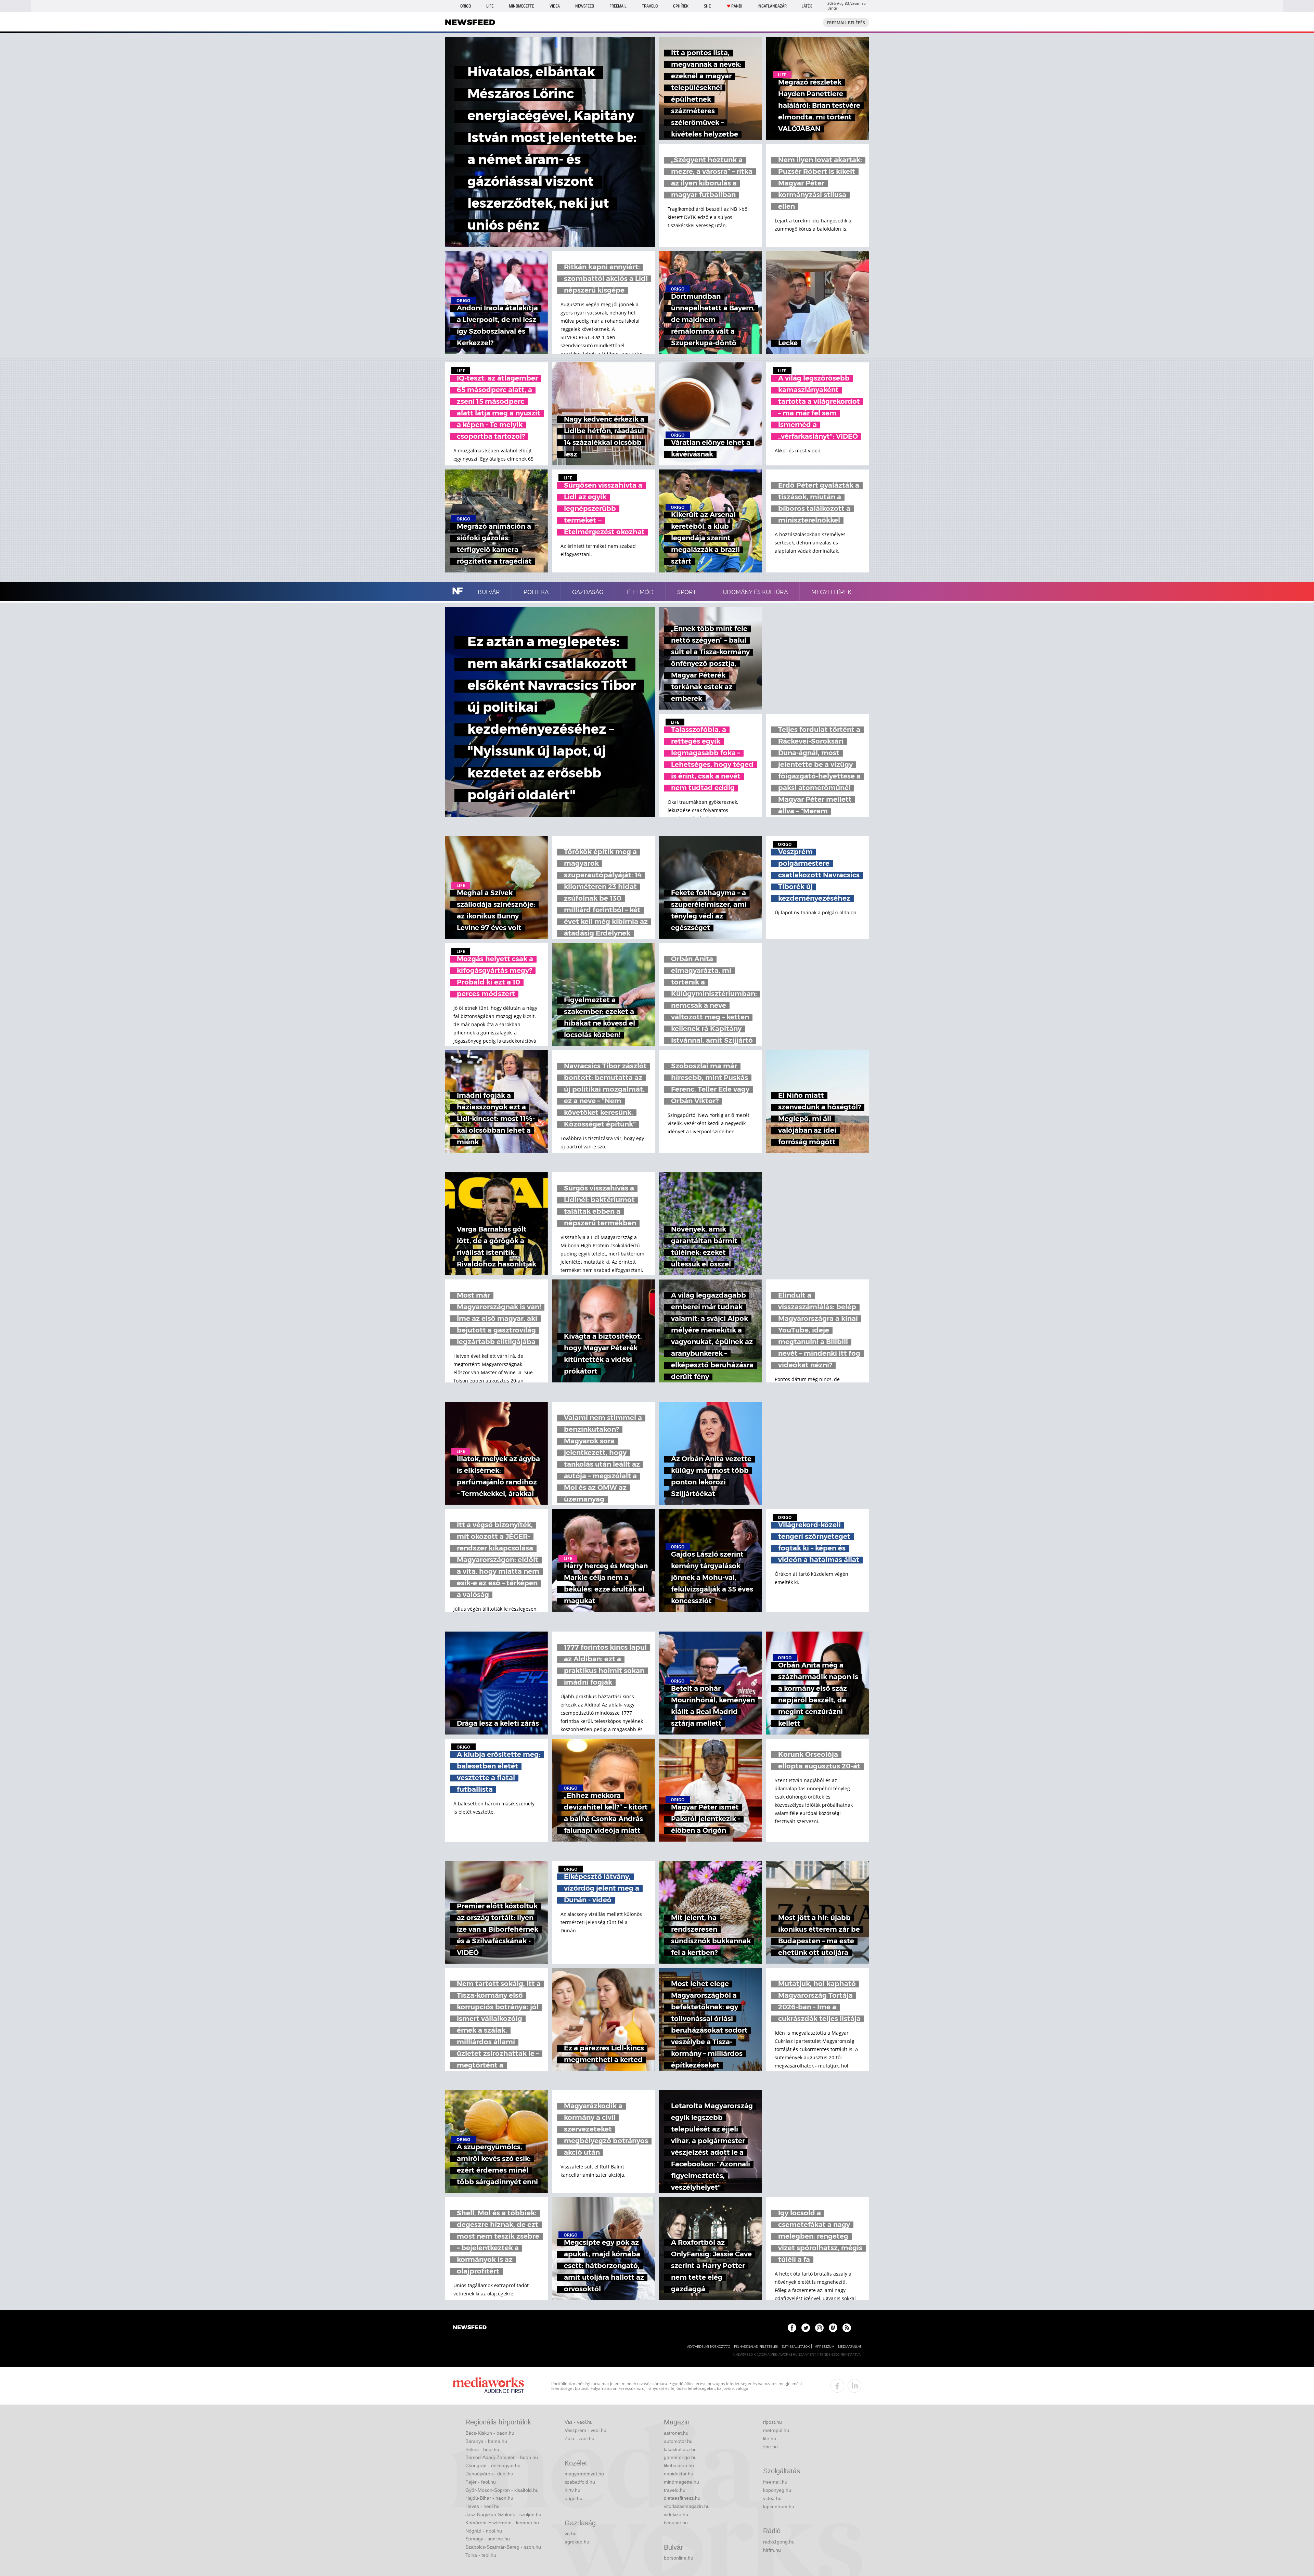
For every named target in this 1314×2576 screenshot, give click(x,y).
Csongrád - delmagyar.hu (493, 2465)
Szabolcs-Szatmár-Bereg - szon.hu (503, 2547)
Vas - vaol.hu (579, 2422)
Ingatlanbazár (772, 6)
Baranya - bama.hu (486, 2441)
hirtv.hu (572, 2490)
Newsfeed (585, 6)
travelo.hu (675, 2490)
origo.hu (574, 2498)
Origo (466, 6)
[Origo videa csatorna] (833, 2328)
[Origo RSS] (847, 2328)
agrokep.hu (577, 2542)
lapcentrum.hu (779, 2507)
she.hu (770, 2447)
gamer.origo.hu (680, 2457)
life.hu (770, 2438)
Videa (555, 6)
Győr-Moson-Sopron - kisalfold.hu (502, 2490)
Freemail (618, 6)
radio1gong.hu (779, 2542)
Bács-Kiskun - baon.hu (490, 2433)
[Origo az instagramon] (819, 2328)
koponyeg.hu (777, 2490)
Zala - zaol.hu (579, 2438)
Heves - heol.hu (482, 2506)
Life (490, 6)
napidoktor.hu (679, 2474)
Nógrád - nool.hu (484, 2531)
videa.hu (772, 2498)
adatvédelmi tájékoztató (709, 2347)
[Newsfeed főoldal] (470, 2328)
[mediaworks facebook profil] (837, 2386)
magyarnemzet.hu (584, 2474)
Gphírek (681, 6)
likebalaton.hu (679, 2465)
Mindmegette (521, 6)
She (707, 6)
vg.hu (571, 2534)
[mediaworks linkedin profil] (854, 2386)
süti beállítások (796, 2347)
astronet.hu (676, 2433)
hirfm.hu (772, 2550)
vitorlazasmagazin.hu (687, 2506)
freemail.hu (775, 2482)
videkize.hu (676, 2514)
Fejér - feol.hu (481, 2482)
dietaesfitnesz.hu (682, 2498)
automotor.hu (678, 2441)
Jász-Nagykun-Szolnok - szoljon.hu (503, 2514)
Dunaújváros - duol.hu (489, 2474)
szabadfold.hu (580, 2482)
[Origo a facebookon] (792, 2328)
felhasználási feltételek (756, 2347)
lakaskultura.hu (680, 2449)
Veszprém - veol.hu (585, 2430)
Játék (807, 6)
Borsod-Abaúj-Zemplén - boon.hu (502, 2457)
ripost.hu (772, 2422)
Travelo (650, 6)
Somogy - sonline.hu (488, 2539)
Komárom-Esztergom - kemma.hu (502, 2523)
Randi (737, 6)
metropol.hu (776, 2430)
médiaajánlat (850, 2347)
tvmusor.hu (676, 2523)
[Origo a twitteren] (806, 2328)
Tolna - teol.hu (481, 2555)
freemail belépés (846, 23)
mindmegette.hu (681, 2482)
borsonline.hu (679, 2558)
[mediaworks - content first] (488, 2386)
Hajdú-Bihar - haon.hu (489, 2498)
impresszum (824, 2347)
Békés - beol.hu (482, 2449)
